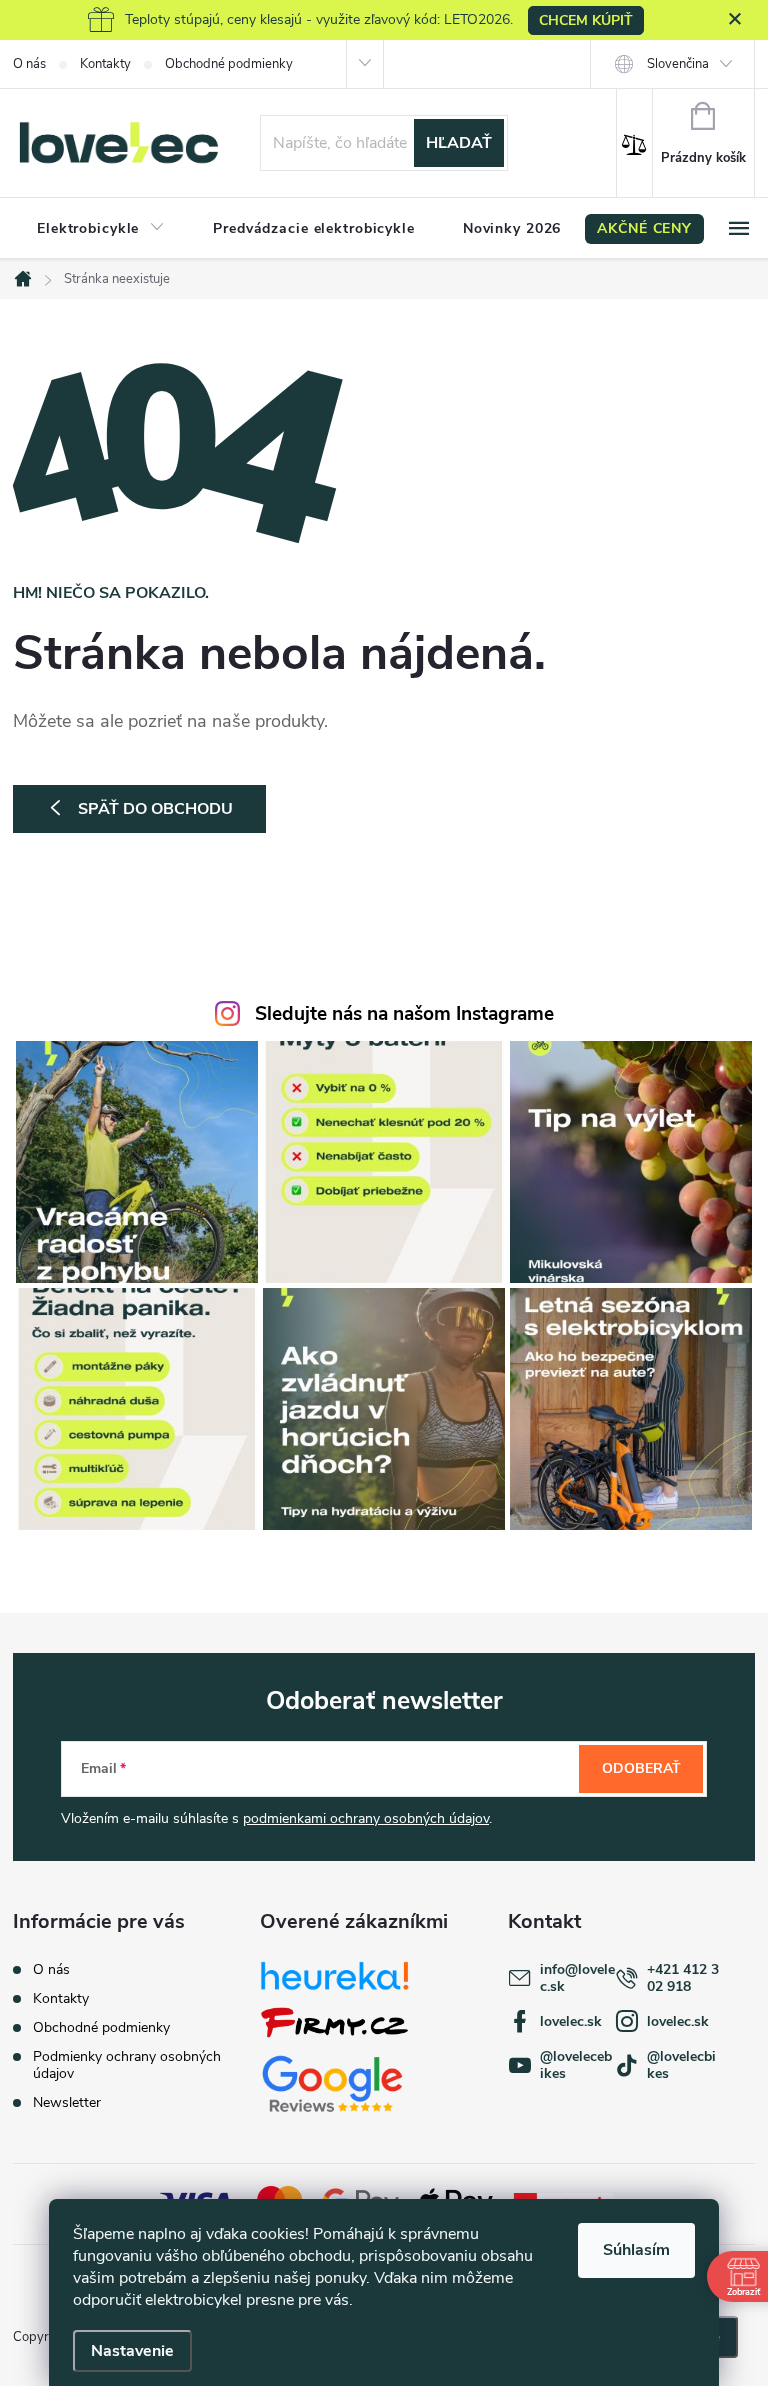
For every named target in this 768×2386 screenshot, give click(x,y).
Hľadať (459, 143)
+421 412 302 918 (683, 1978)
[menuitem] (101, 229)
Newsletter (67, 2102)
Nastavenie (132, 2351)
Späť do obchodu (155, 809)
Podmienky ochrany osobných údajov (127, 2065)
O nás (29, 64)
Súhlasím (636, 2250)
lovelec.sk (571, 2021)
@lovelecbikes (681, 2065)
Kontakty (105, 64)
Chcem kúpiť (586, 20)
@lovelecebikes (576, 2065)
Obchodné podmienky (229, 64)
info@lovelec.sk (577, 1978)
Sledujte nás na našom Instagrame (404, 1014)
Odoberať (641, 1768)
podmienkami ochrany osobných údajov (366, 1818)
